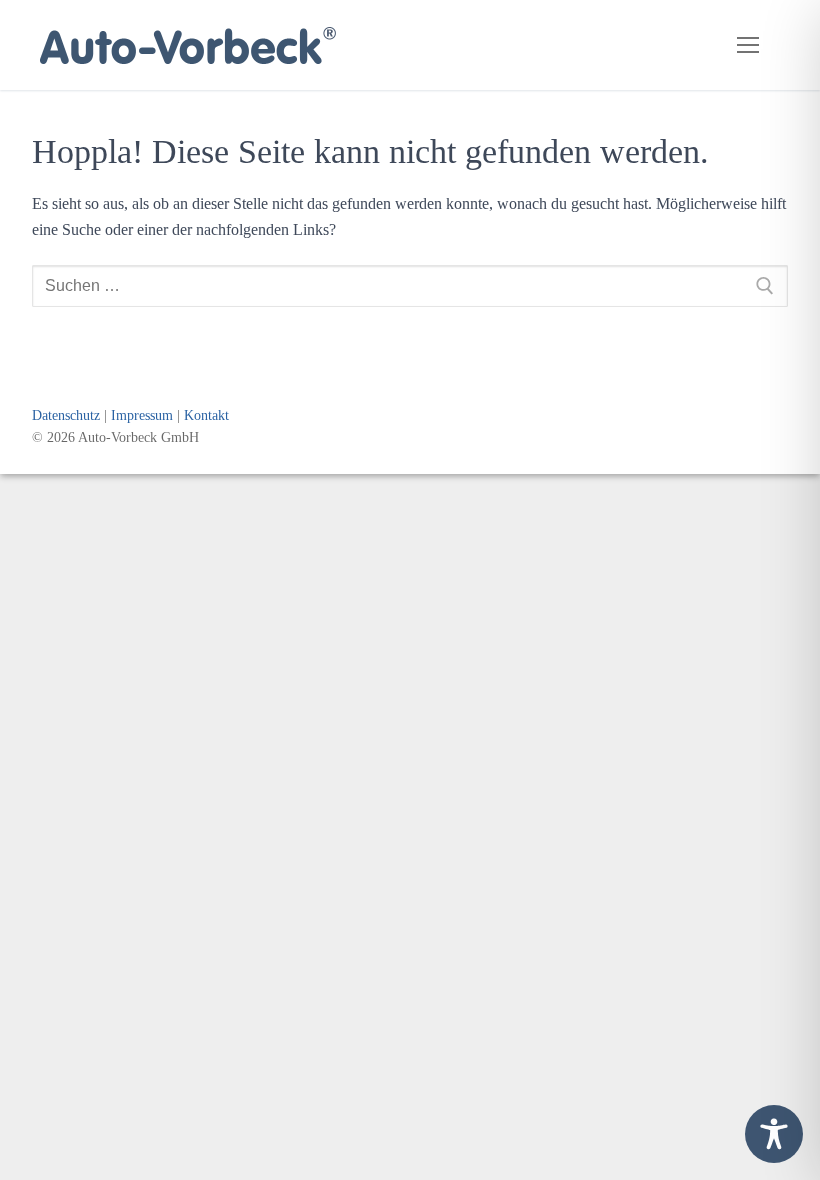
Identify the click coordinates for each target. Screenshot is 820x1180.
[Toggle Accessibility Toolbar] (774, 1134)
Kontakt (206, 415)
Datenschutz (66, 415)
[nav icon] (748, 45)
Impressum (142, 415)
